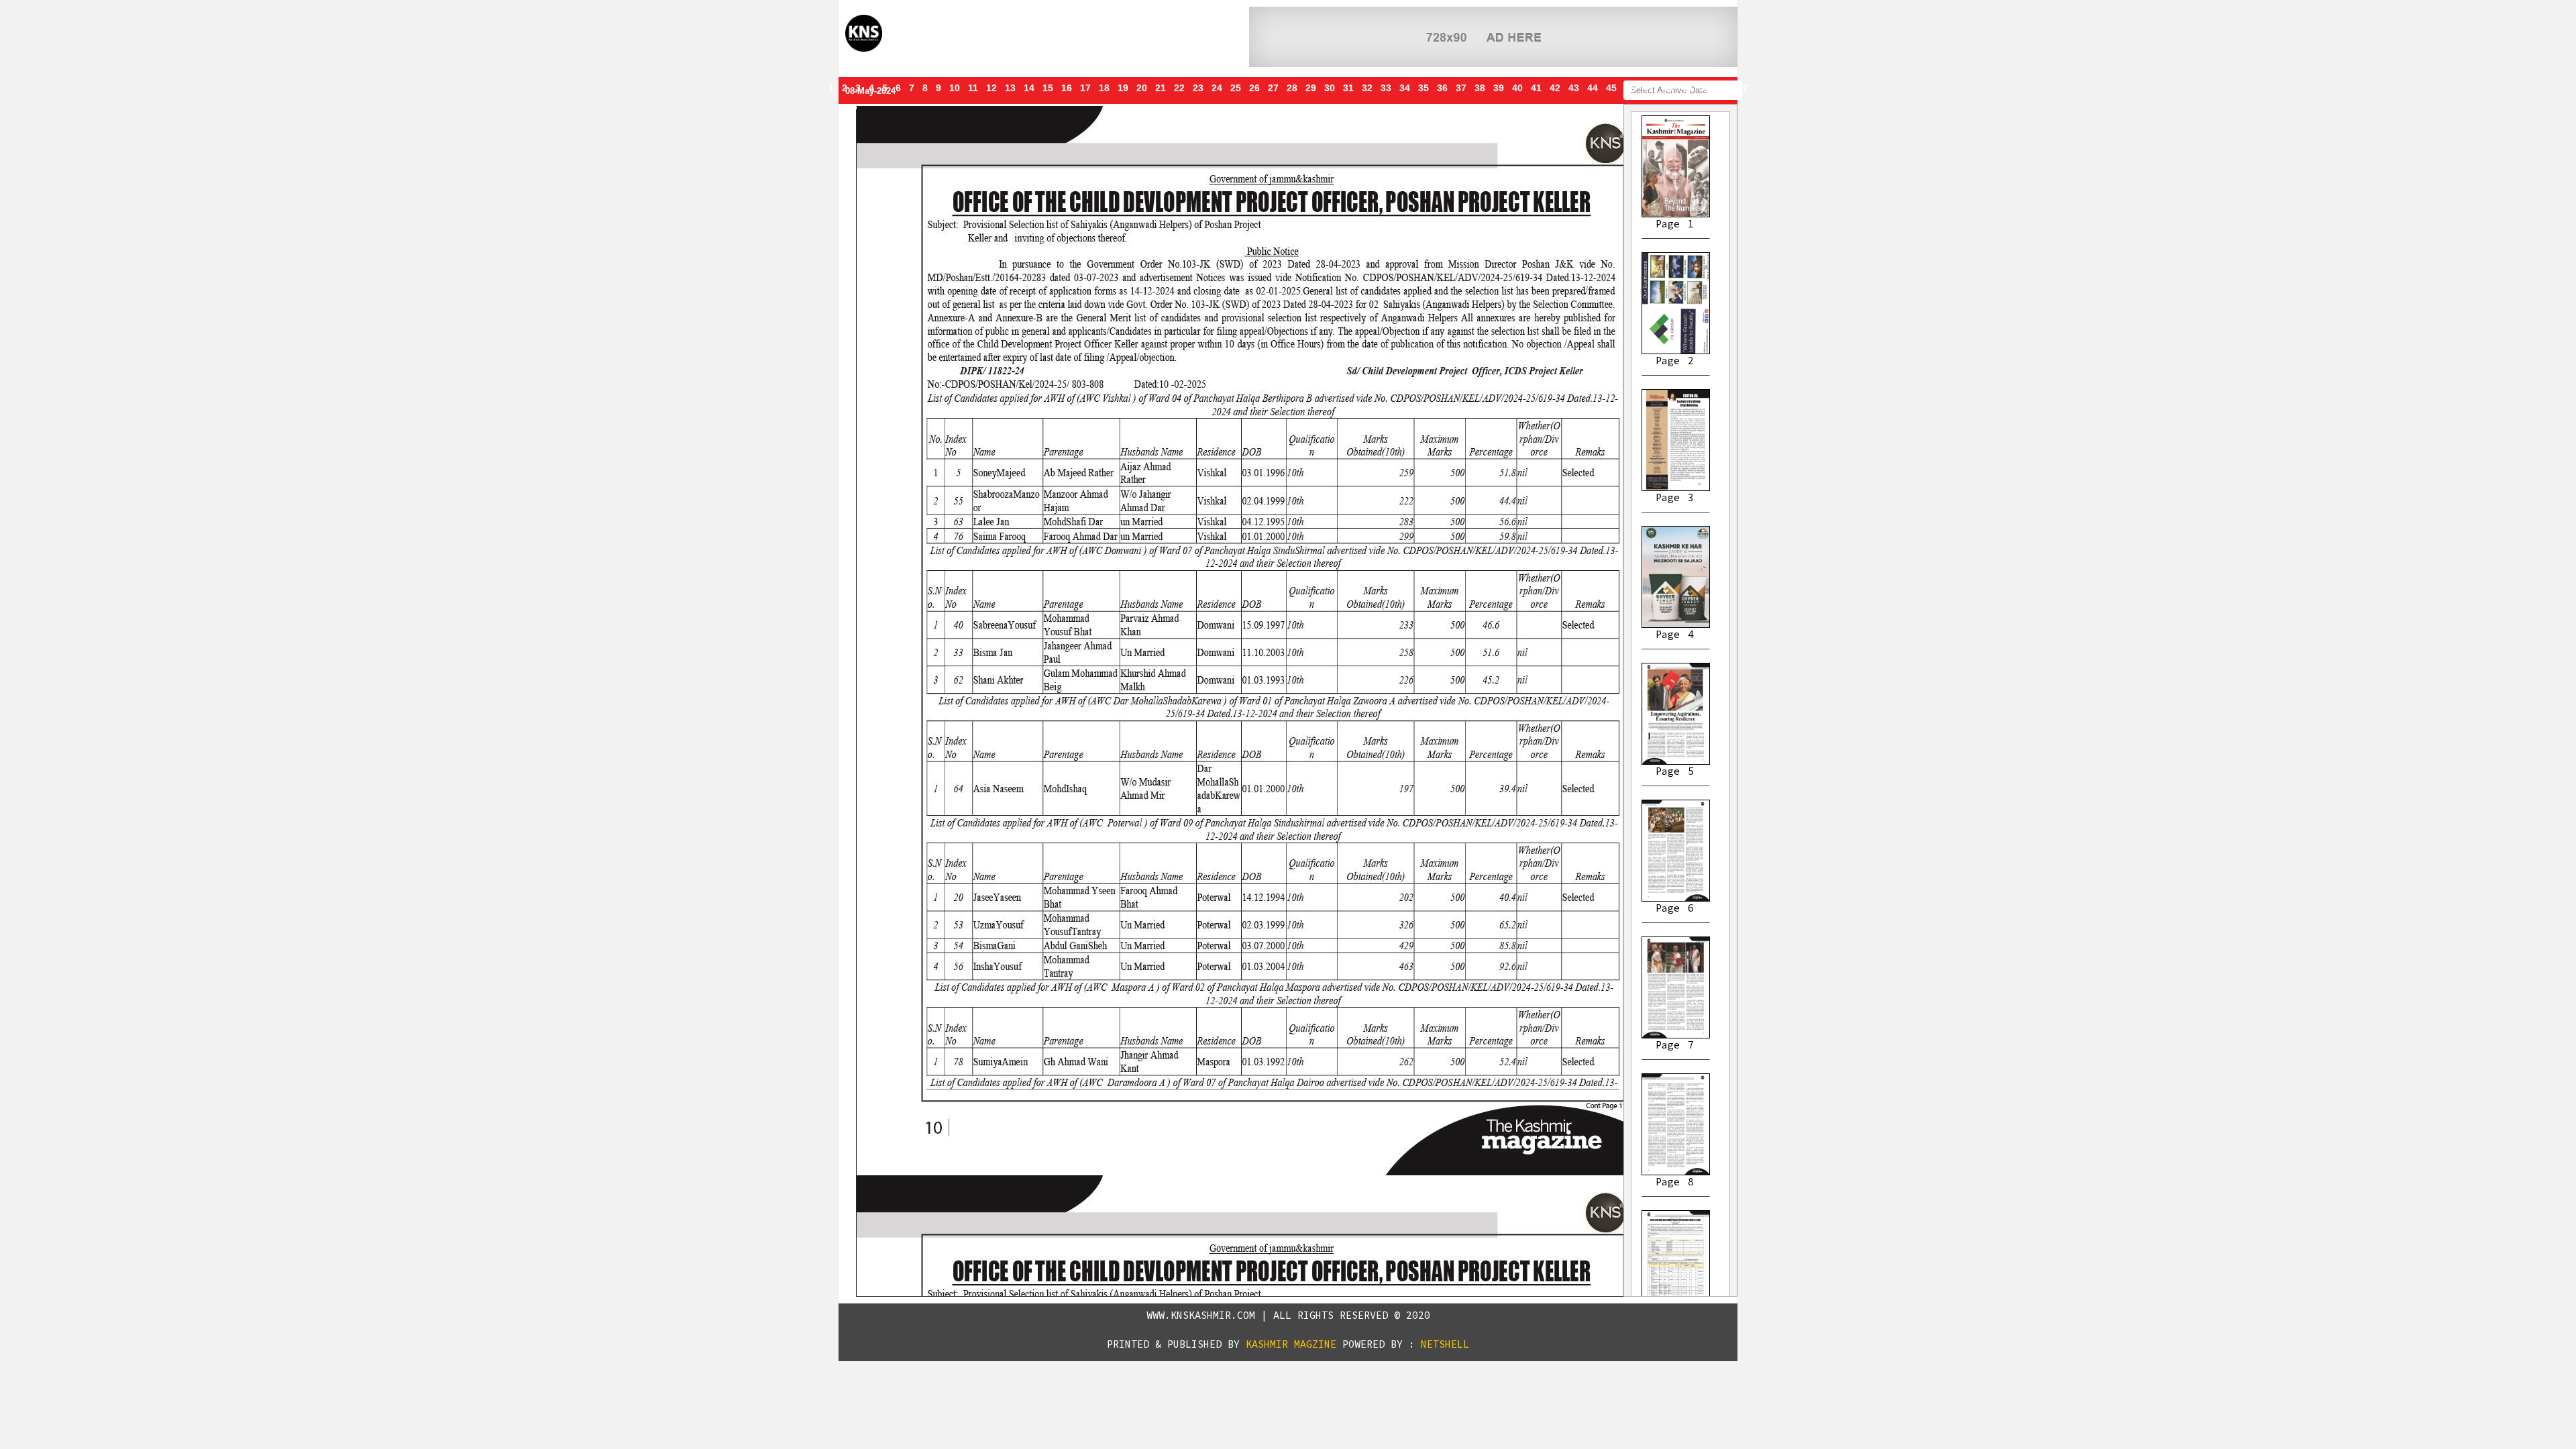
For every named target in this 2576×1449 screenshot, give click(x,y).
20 (1142, 88)
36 (1442, 88)
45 (1611, 88)
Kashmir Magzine (1291, 1344)
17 (1085, 88)
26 (1254, 88)
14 (1029, 88)
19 (1123, 88)
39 (1499, 88)
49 (1686, 88)
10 (955, 88)
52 (1743, 88)
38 (1480, 88)
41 (1536, 88)
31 (1348, 88)
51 (1724, 88)
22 (1179, 88)
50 (1705, 88)
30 (1330, 88)
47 (1649, 88)
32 (1367, 88)
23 (1198, 88)
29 (1311, 88)
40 (1517, 88)
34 (1405, 88)
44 (1593, 88)
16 (1067, 88)
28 (1292, 88)
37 (1461, 88)
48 (1668, 88)
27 (1273, 88)
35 (1424, 88)
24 (1217, 88)
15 (1048, 88)
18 (1104, 88)
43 (1574, 88)
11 (973, 88)
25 (1236, 88)
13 (1010, 88)
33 (1386, 88)
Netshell (1445, 1344)
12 (991, 88)
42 (1555, 88)
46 (1630, 88)
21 (1161, 88)
